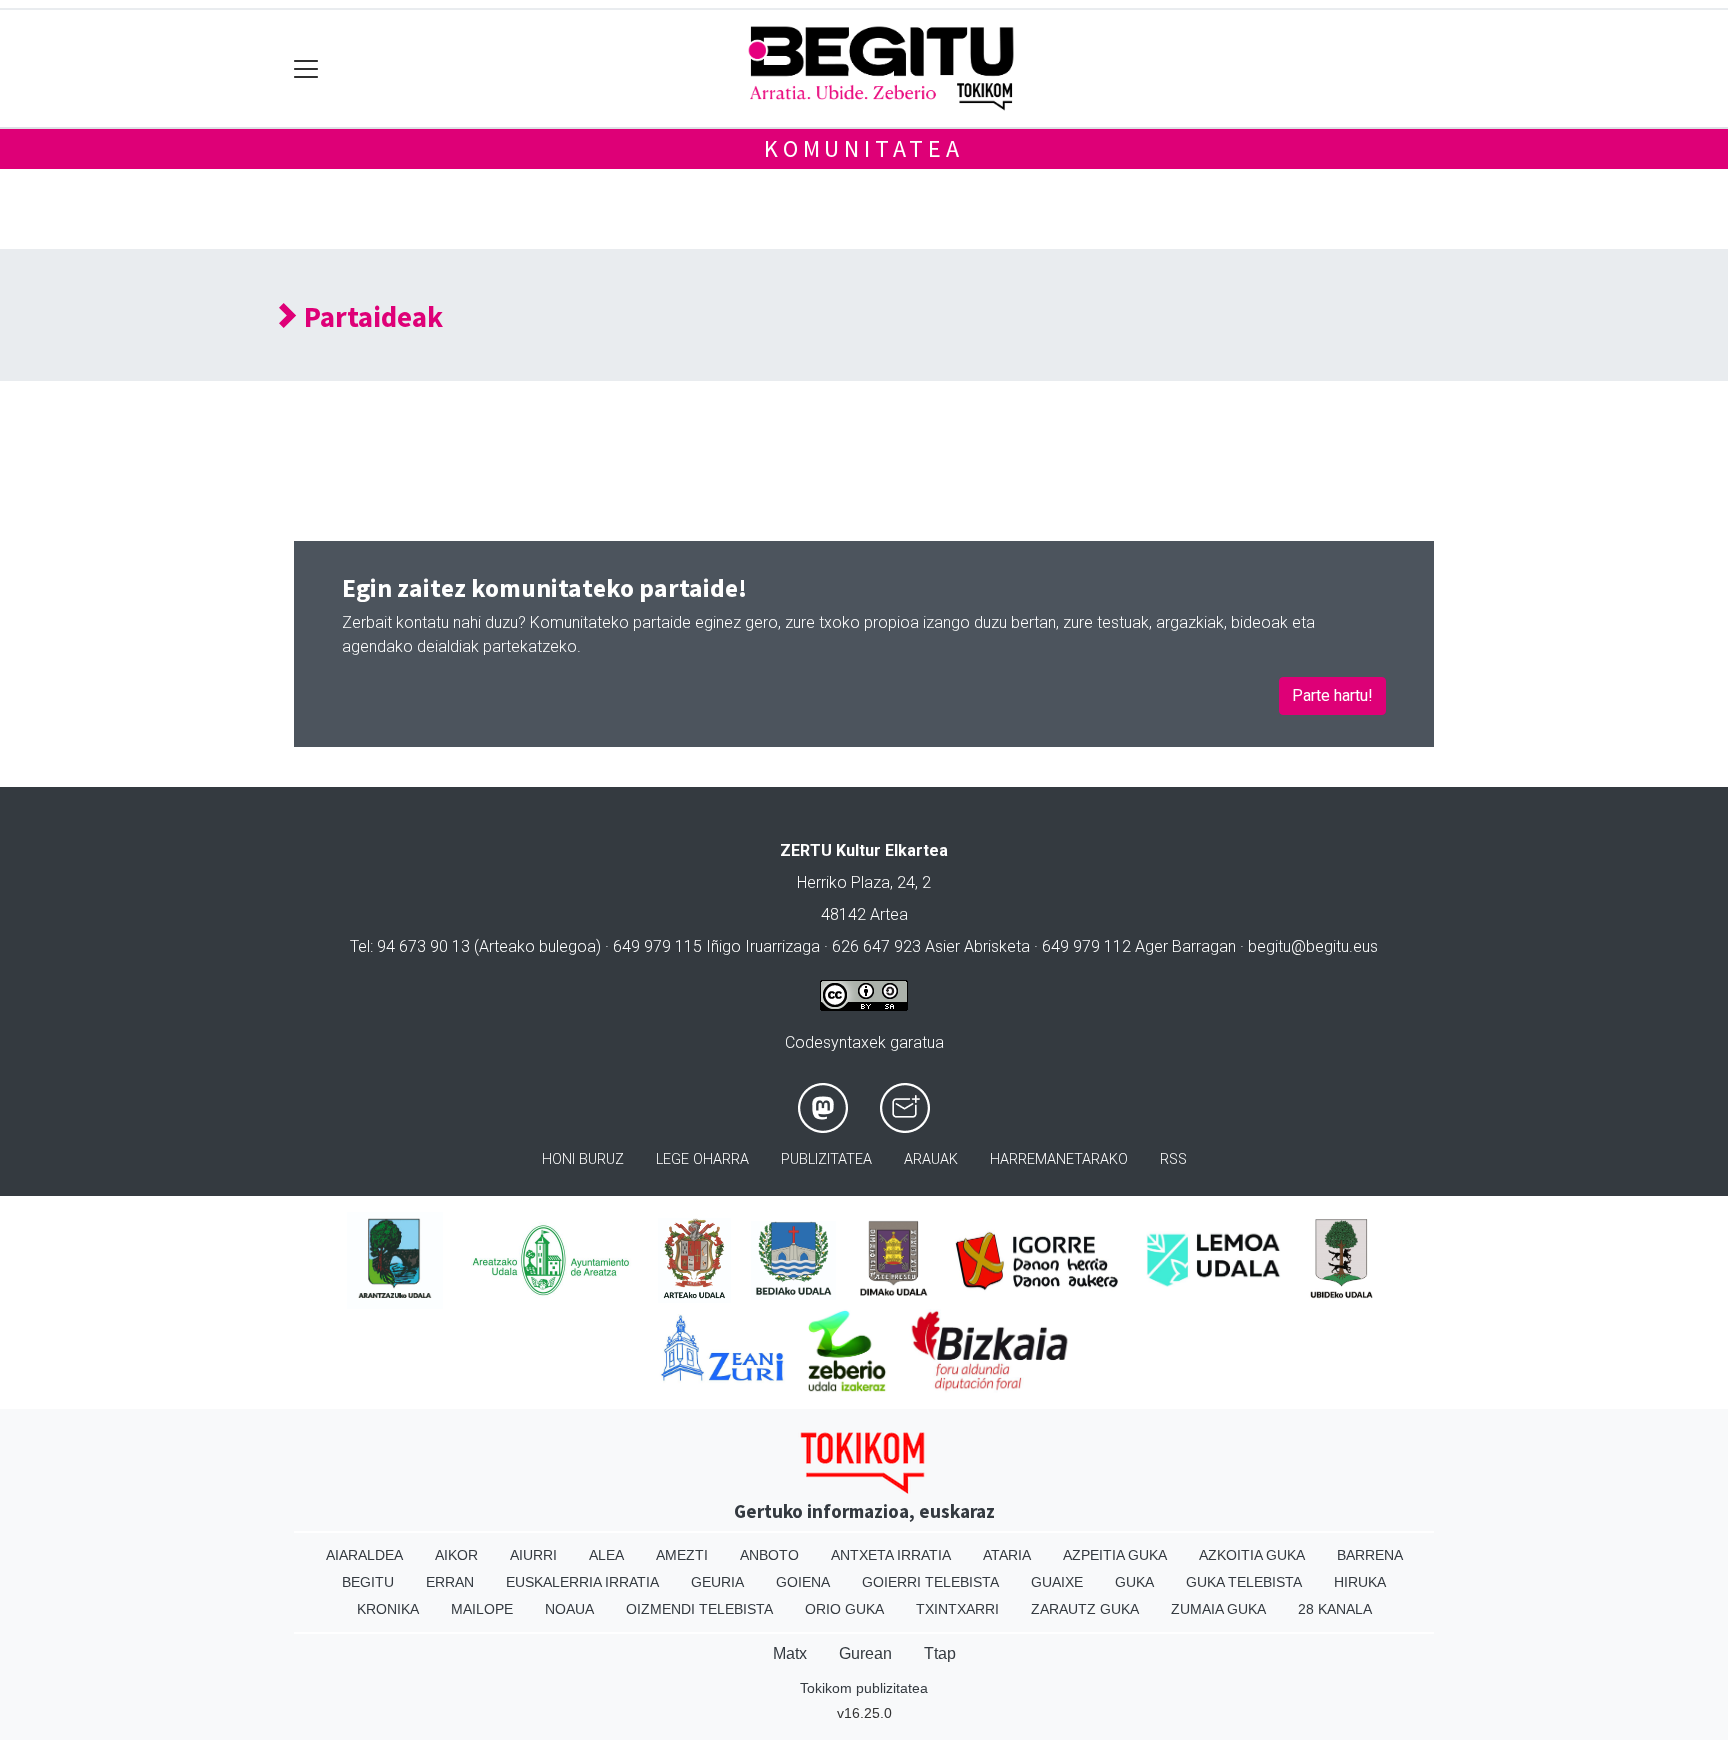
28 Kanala (1335, 1609)
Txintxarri (957, 1609)
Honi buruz (583, 1159)
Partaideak (370, 317)
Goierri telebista (930, 1582)
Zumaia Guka (1218, 1609)
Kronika (388, 1609)
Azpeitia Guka (1115, 1555)
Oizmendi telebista (699, 1609)
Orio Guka (844, 1609)
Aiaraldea (364, 1555)
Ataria (1007, 1555)
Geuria (717, 1582)
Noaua (569, 1609)
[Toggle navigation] (306, 68)
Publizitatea (826, 1159)
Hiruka (1360, 1582)
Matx (790, 1653)
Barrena (1370, 1555)
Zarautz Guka (1085, 1609)
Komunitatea (864, 148)
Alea (606, 1555)
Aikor (456, 1555)
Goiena (803, 1582)
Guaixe (1057, 1582)
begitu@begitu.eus (1313, 946)
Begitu (368, 1582)
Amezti (682, 1555)
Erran (450, 1582)
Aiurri (533, 1555)
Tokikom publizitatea (864, 1688)
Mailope (482, 1609)
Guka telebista (1244, 1582)
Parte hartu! (1332, 695)
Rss (1173, 1159)
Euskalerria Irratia (582, 1582)
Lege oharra (702, 1159)
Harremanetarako (1059, 1159)
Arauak (931, 1159)
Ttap (940, 1653)
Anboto (769, 1555)
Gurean (865, 1653)
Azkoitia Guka (1252, 1555)
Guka (1134, 1582)
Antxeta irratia (891, 1555)
